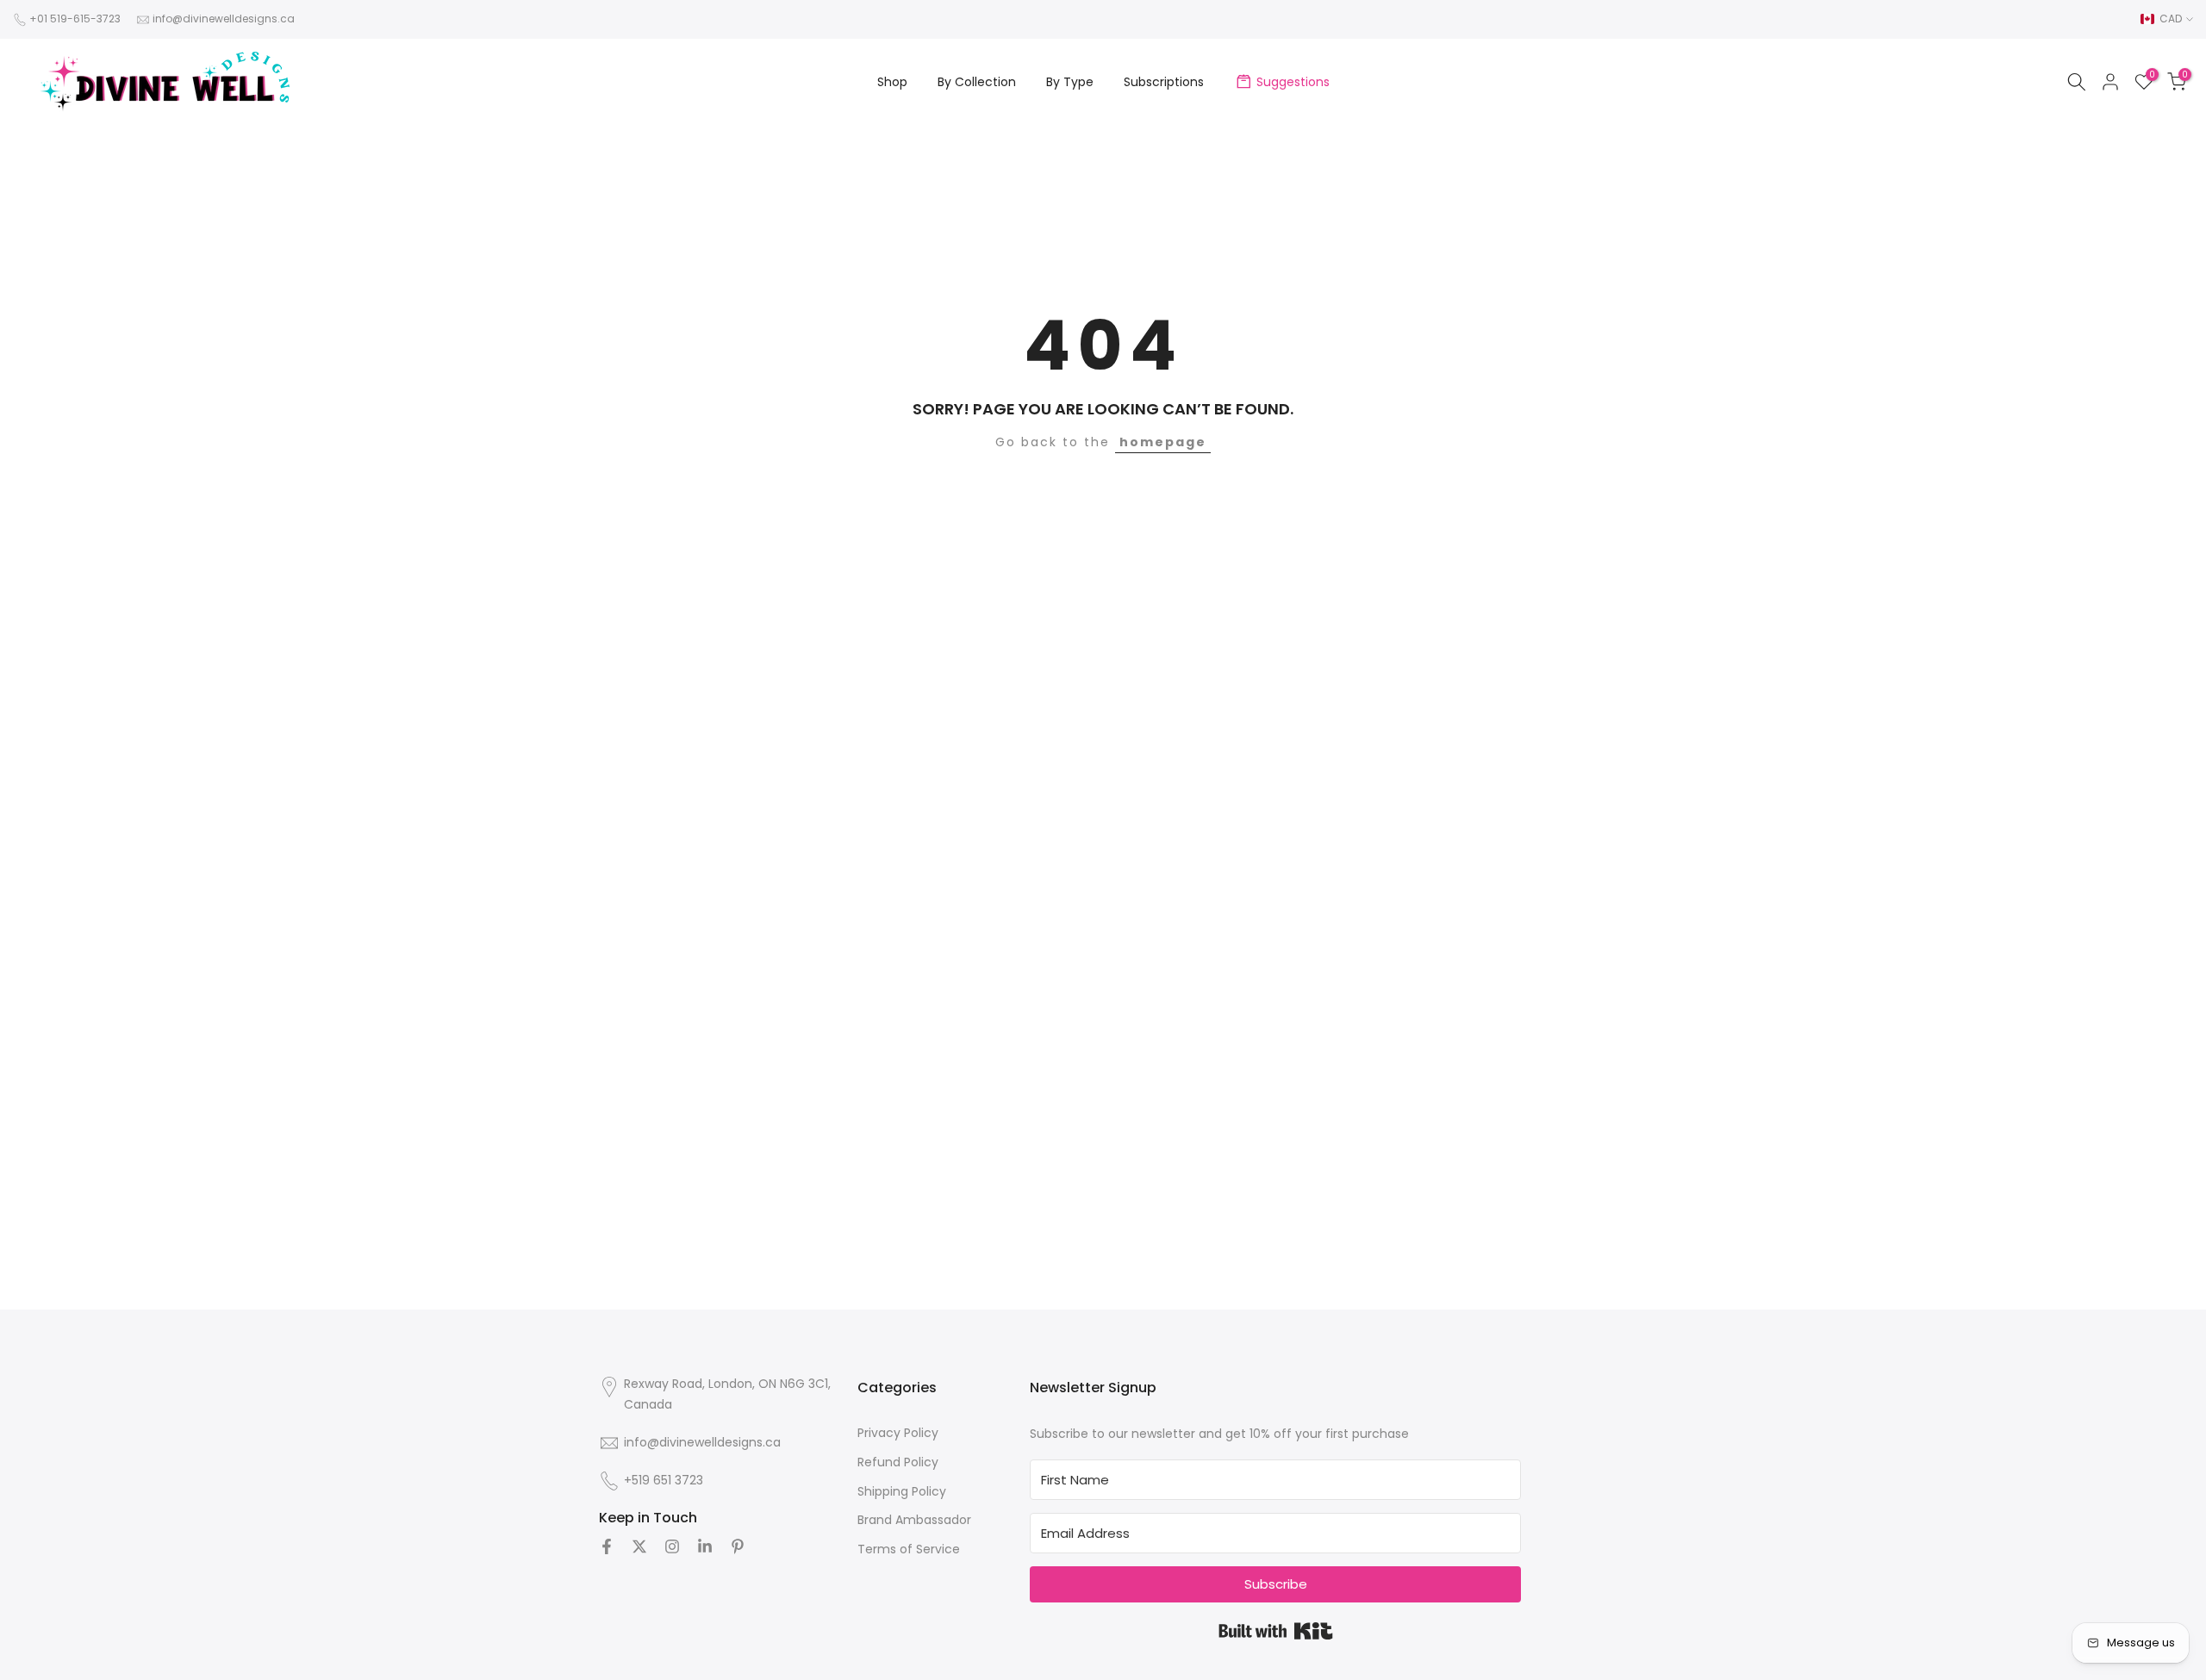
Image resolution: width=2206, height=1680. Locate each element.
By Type (1070, 82)
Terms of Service (909, 1549)
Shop (892, 82)
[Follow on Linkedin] (705, 1546)
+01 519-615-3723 (75, 19)
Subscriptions (1164, 82)
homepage (1163, 442)
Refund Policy (898, 1462)
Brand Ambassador (914, 1520)
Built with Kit (1276, 1631)
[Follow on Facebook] (607, 1546)
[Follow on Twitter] (639, 1546)
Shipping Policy (902, 1491)
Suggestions (1293, 82)
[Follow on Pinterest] (738, 1546)
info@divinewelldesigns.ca (224, 19)
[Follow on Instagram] (672, 1546)
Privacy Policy (898, 1433)
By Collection (977, 82)
